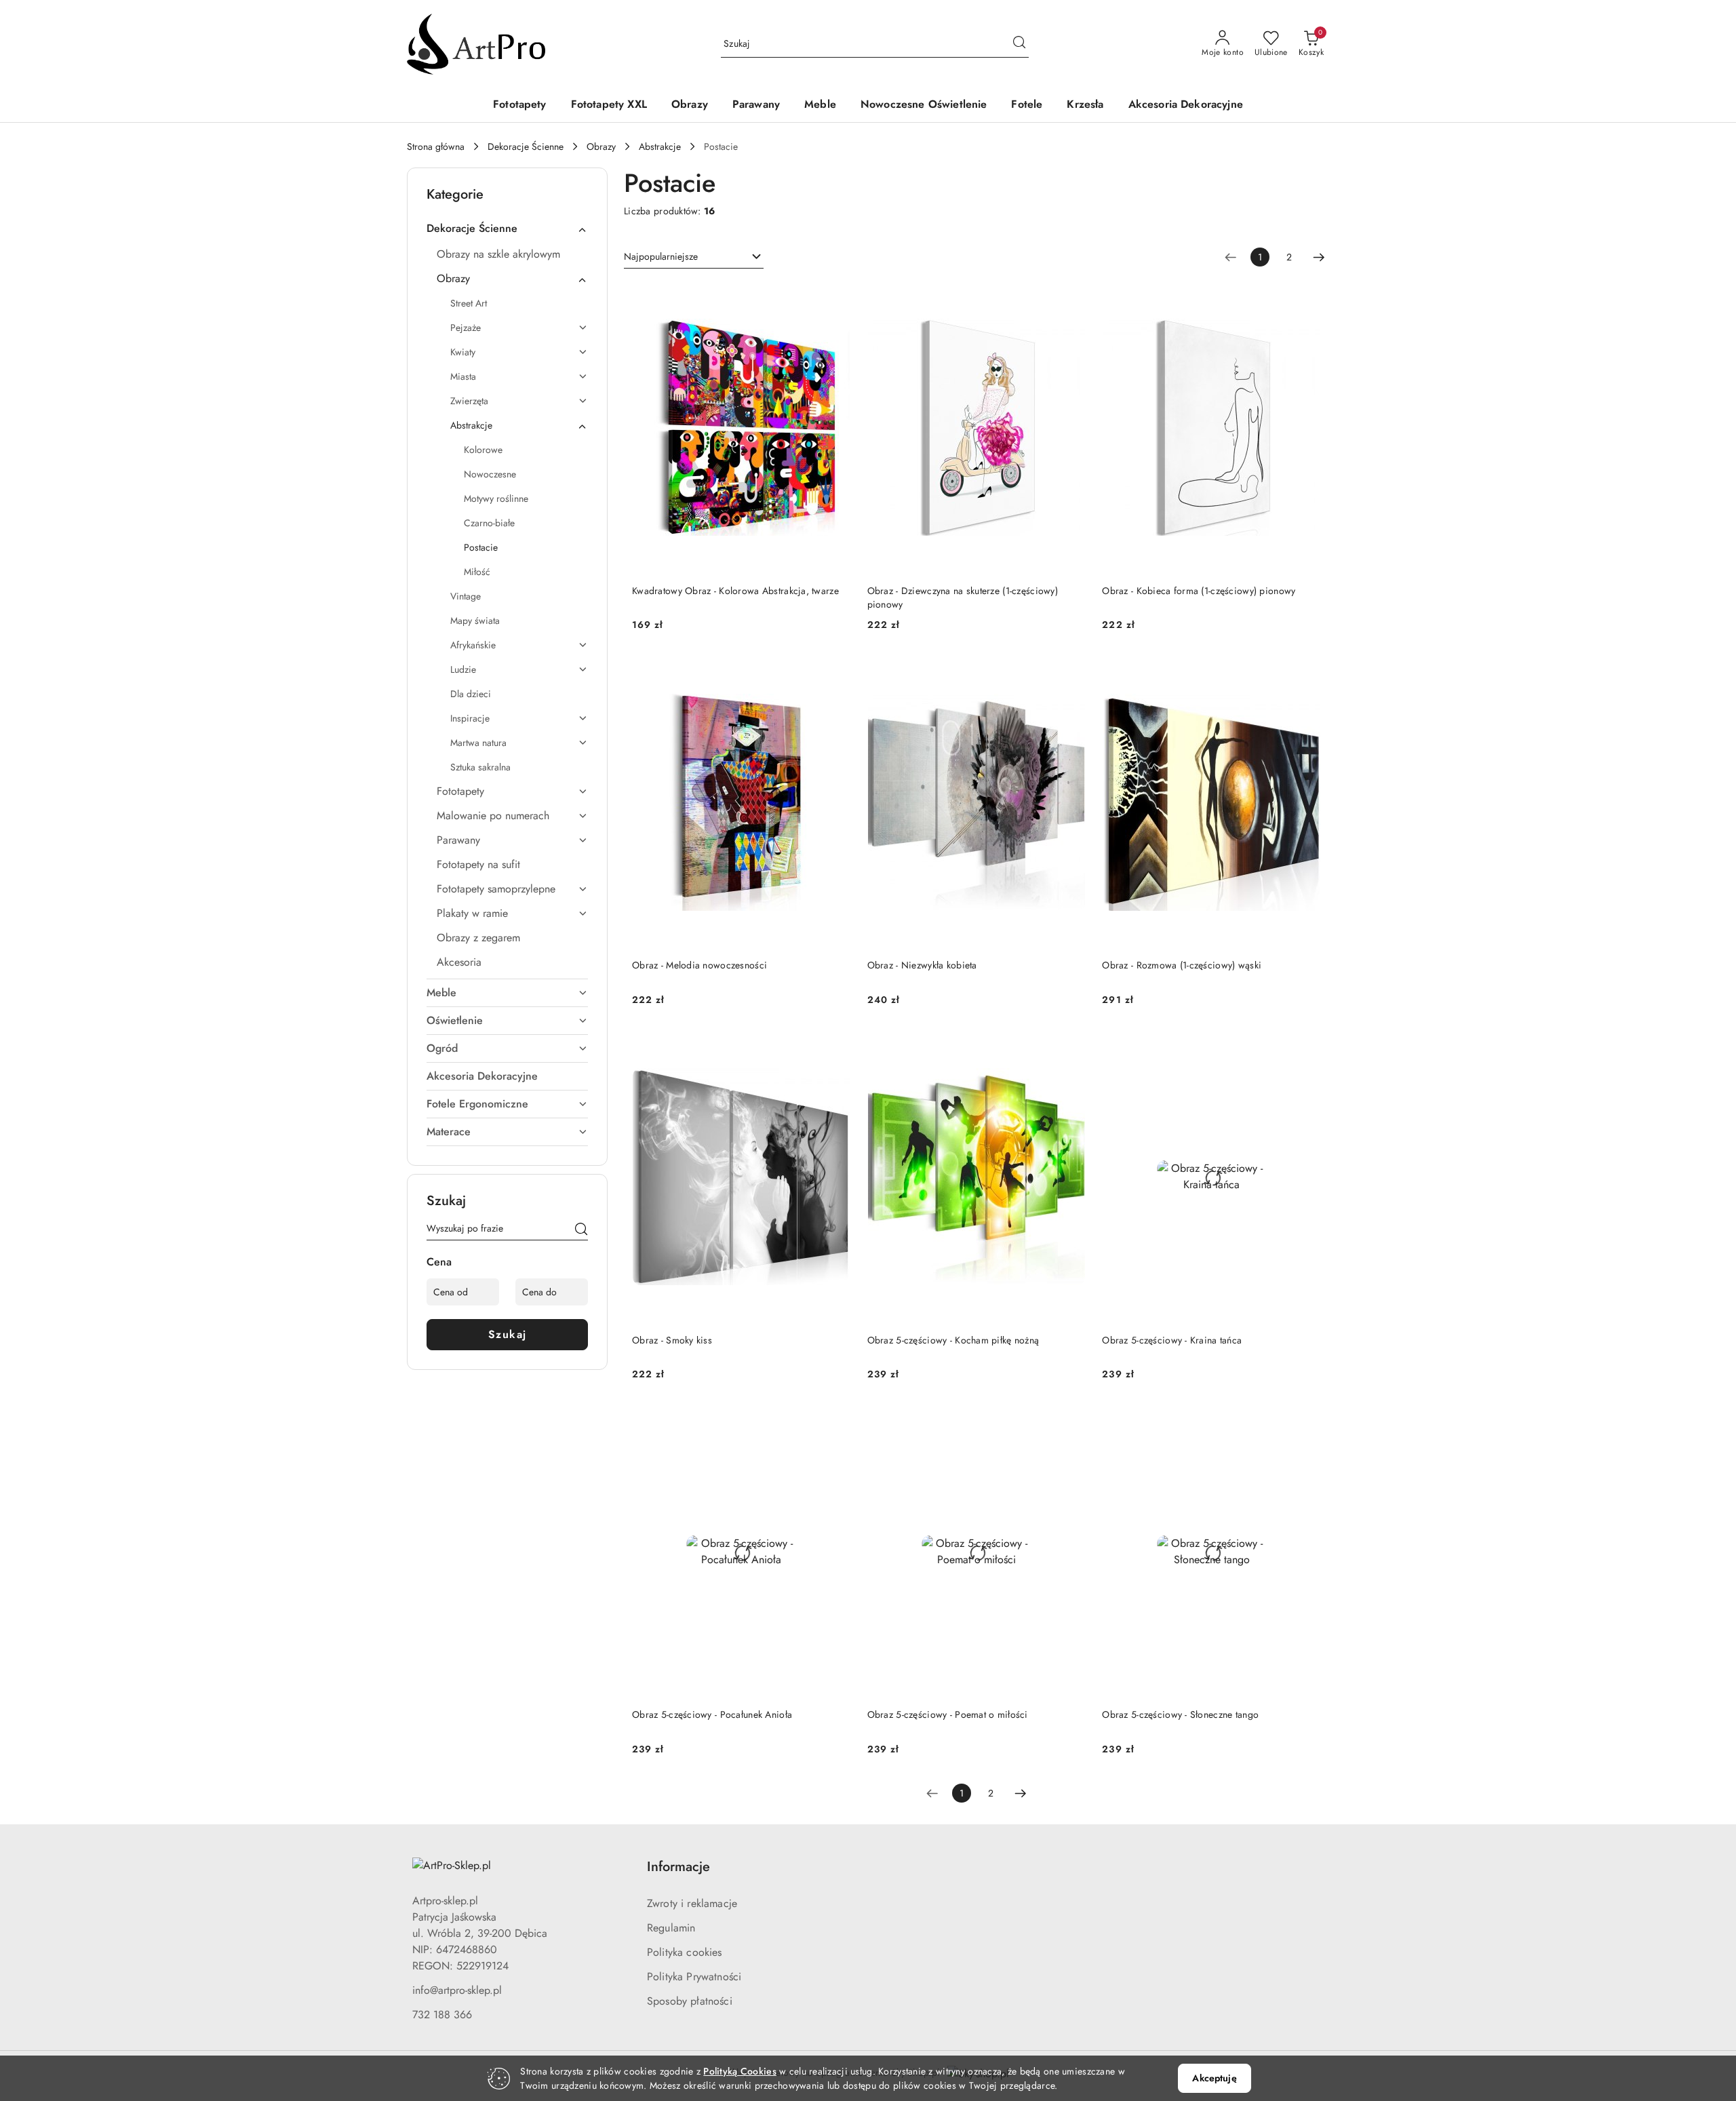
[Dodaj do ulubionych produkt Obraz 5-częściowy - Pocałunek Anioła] (835, 1421)
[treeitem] (507, 229)
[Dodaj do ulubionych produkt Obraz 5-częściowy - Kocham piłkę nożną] (1070, 1047)
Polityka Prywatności (694, 1977)
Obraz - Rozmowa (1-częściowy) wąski (1182, 965)
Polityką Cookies (739, 2071)
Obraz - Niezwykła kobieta (922, 965)
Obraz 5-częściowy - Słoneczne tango (1180, 1714)
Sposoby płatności (690, 2001)
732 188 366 (442, 2015)
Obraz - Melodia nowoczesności (699, 965)
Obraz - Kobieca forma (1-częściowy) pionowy (1199, 591)
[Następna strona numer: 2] (1319, 257)
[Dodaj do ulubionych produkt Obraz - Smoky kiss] (835, 1047)
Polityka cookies (685, 1952)
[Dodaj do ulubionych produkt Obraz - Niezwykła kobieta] (1070, 672)
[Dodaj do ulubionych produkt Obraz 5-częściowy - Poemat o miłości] (1070, 1421)
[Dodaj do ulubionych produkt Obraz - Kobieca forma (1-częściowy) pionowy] (1305, 298)
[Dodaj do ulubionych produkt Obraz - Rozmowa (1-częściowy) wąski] (1305, 672)
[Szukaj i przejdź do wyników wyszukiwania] (1019, 44)
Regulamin (671, 1928)
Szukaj (508, 1334)
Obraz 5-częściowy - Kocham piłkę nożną (953, 1340)
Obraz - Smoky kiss (672, 1340)
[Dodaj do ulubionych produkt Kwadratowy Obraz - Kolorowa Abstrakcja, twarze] (835, 298)
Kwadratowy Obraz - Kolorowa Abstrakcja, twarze (735, 591)
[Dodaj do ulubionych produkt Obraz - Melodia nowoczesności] (835, 672)
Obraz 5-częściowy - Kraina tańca (1172, 1340)
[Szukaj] (581, 1231)
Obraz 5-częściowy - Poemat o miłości (948, 1714)
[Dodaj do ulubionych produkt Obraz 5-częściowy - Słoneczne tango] (1305, 1421)
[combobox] (694, 257)
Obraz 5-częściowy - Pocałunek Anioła (712, 1714)
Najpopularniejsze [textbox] (661, 256)
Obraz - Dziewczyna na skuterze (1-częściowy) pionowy (963, 597)
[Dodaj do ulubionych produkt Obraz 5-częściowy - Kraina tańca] (1305, 1047)
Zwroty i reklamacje (692, 1903)
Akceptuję (1214, 2078)
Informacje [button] (678, 1867)
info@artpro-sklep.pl (457, 1990)
